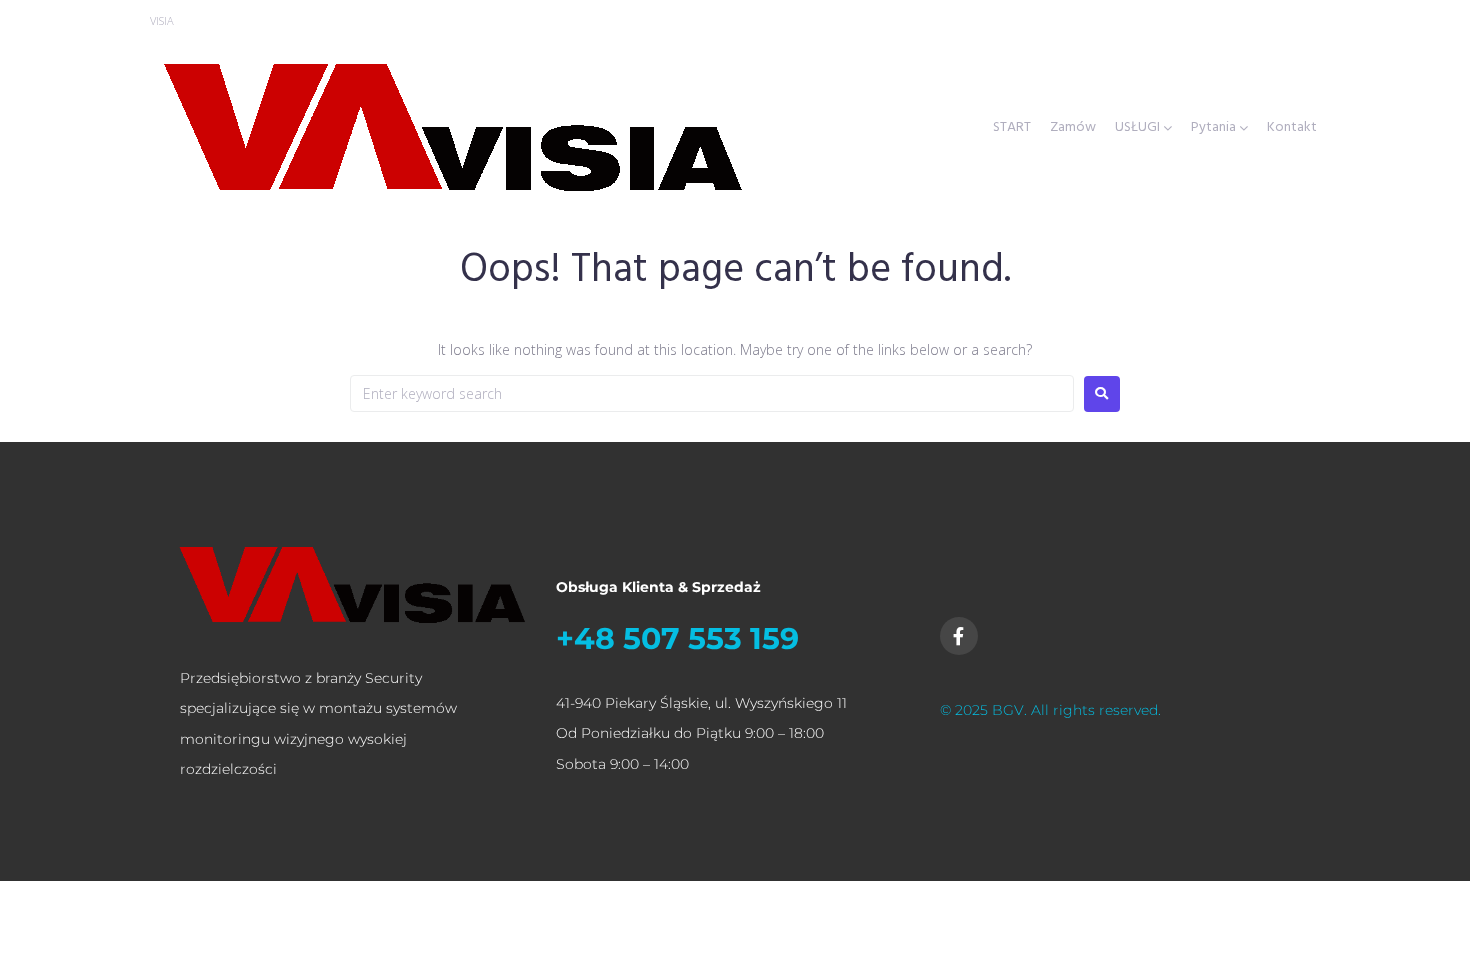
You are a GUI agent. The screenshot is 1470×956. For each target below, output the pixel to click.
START (1012, 128)
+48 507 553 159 (677, 638)
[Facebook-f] (959, 636)
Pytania (1213, 128)
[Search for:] (712, 393)
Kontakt (1292, 128)
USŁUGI (1137, 128)
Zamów (1073, 128)
